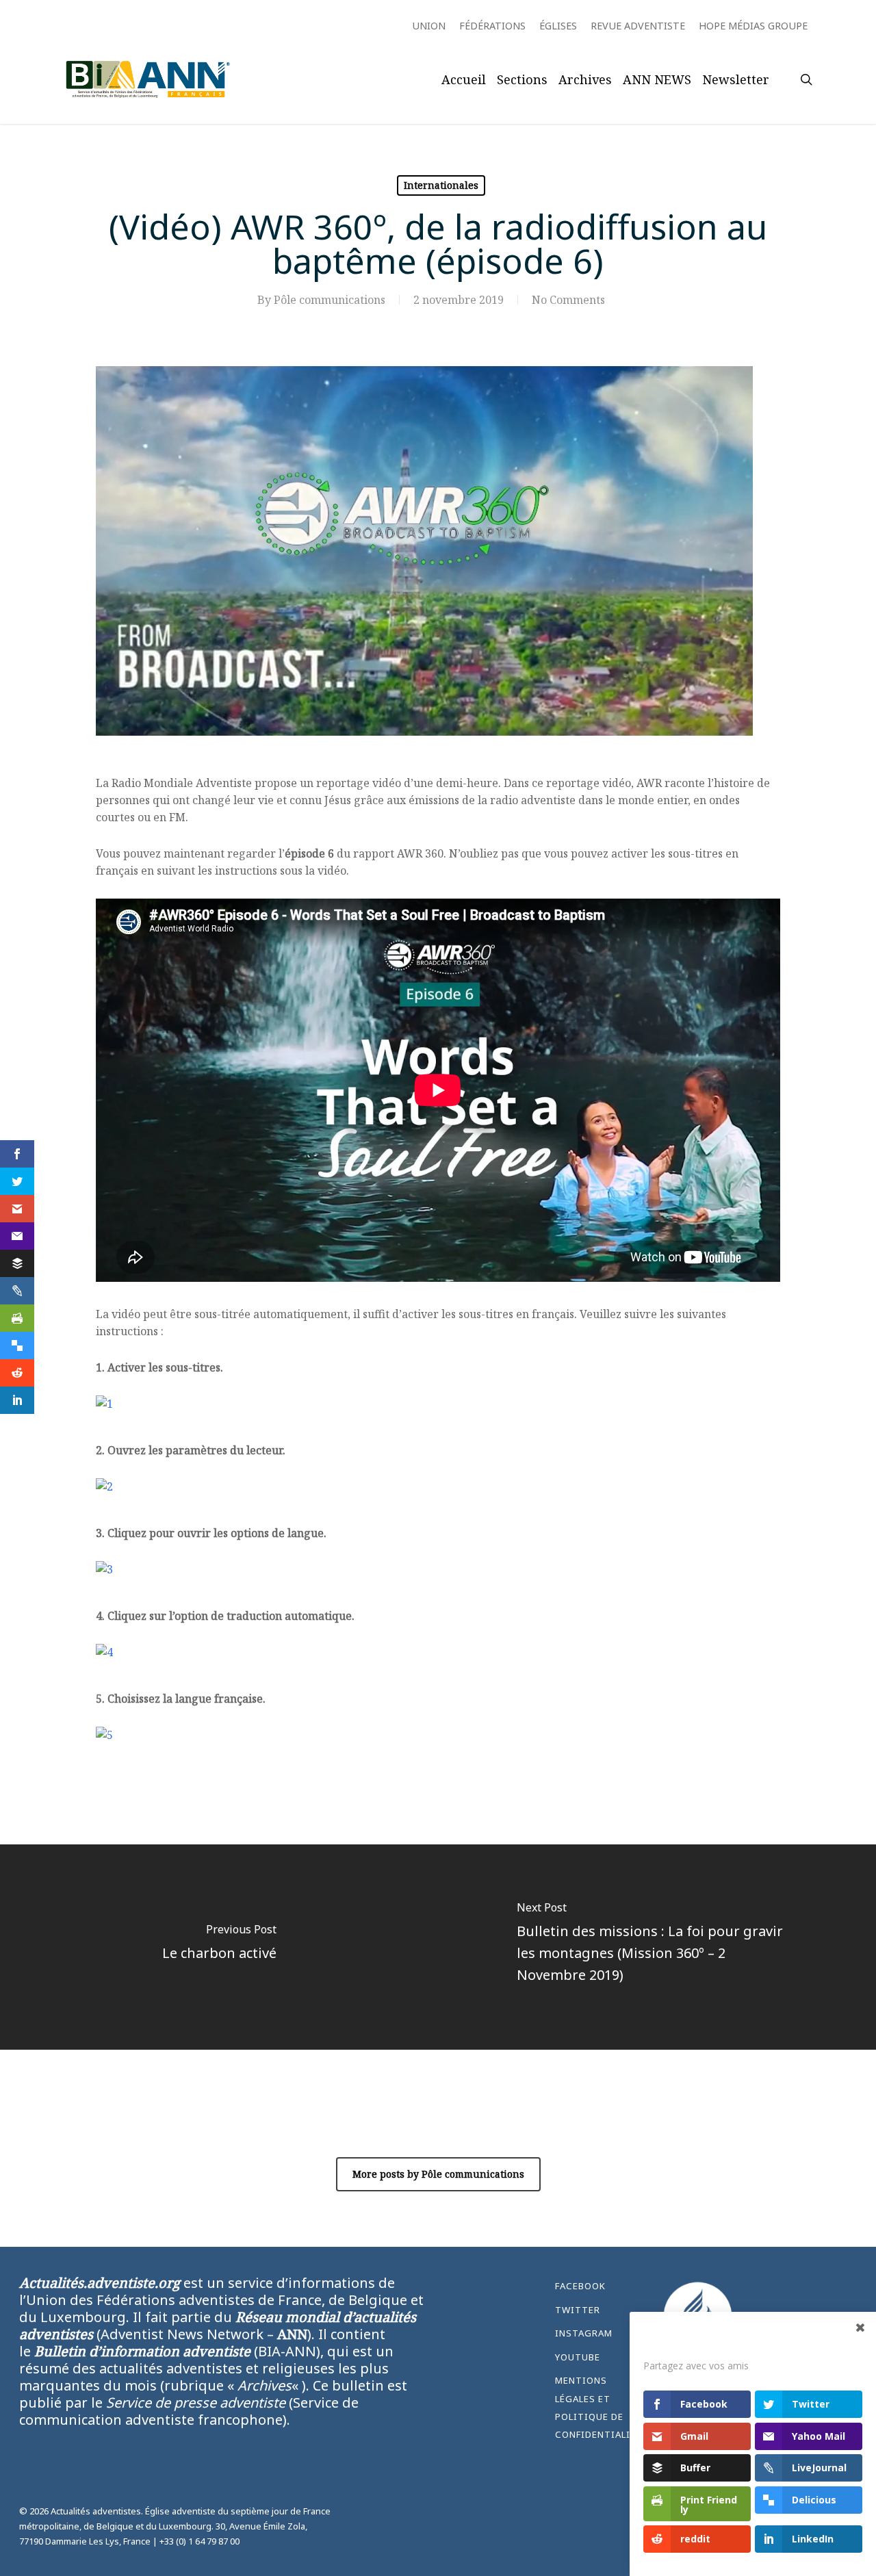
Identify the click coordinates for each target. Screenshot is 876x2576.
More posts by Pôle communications (438, 2174)
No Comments (568, 300)
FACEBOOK (580, 2286)
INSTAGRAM (584, 2333)
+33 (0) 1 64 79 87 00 (199, 2541)
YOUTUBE (578, 2357)
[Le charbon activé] (219, 1947)
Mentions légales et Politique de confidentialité (597, 2407)
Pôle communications (330, 300)
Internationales (441, 185)
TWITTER (578, 2310)
